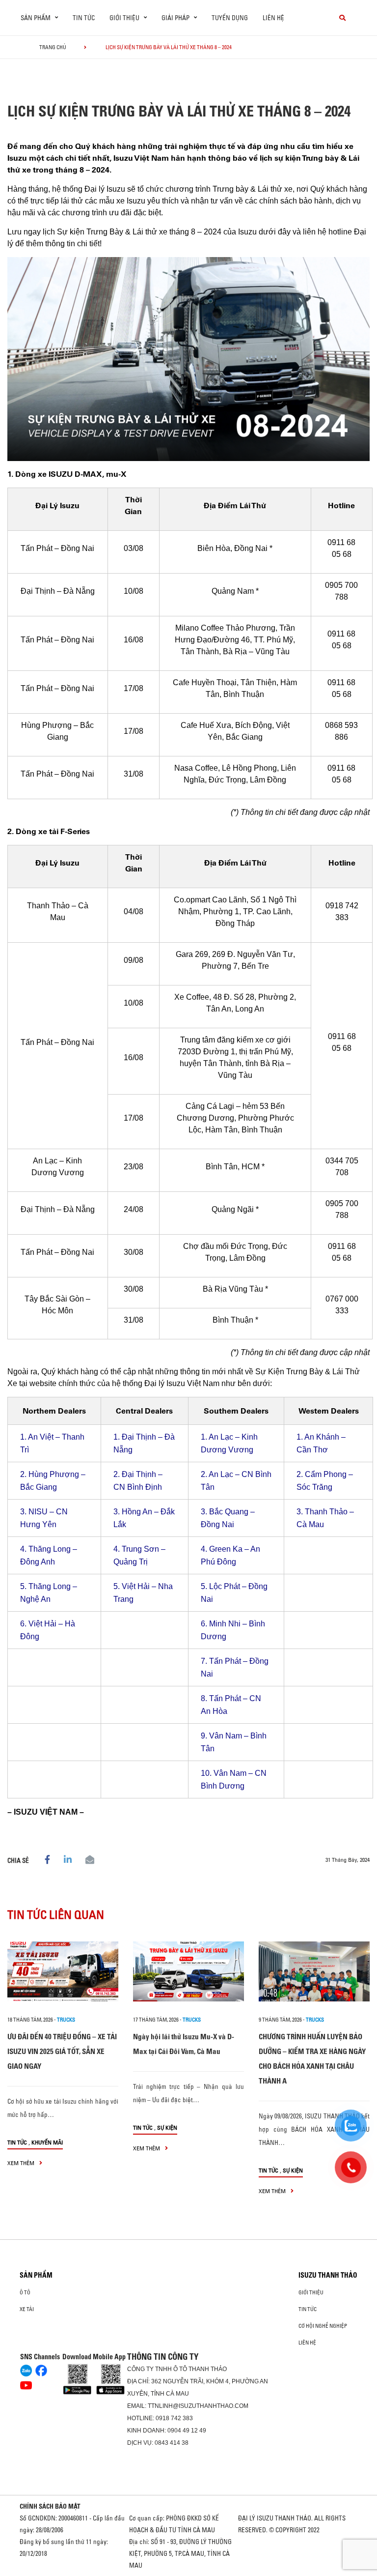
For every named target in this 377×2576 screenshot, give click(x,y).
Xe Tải (27, 2309)
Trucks (66, 2020)
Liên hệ (273, 18)
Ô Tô (25, 2292)
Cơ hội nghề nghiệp (323, 2326)
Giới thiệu (311, 2292)
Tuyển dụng (230, 18)
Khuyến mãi (47, 2142)
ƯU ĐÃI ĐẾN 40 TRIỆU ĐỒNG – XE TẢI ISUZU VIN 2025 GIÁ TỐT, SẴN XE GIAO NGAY (62, 2051)
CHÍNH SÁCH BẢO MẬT (50, 2506)
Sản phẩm (36, 2275)
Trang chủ (53, 47)
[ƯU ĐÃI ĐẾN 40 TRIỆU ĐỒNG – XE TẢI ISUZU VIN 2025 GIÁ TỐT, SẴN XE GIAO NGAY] (63, 1971)
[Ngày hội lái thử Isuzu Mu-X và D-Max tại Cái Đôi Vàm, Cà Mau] (188, 1971)
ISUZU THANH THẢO (328, 2275)
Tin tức (84, 18)
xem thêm (22, 2163)
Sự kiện (167, 2127)
